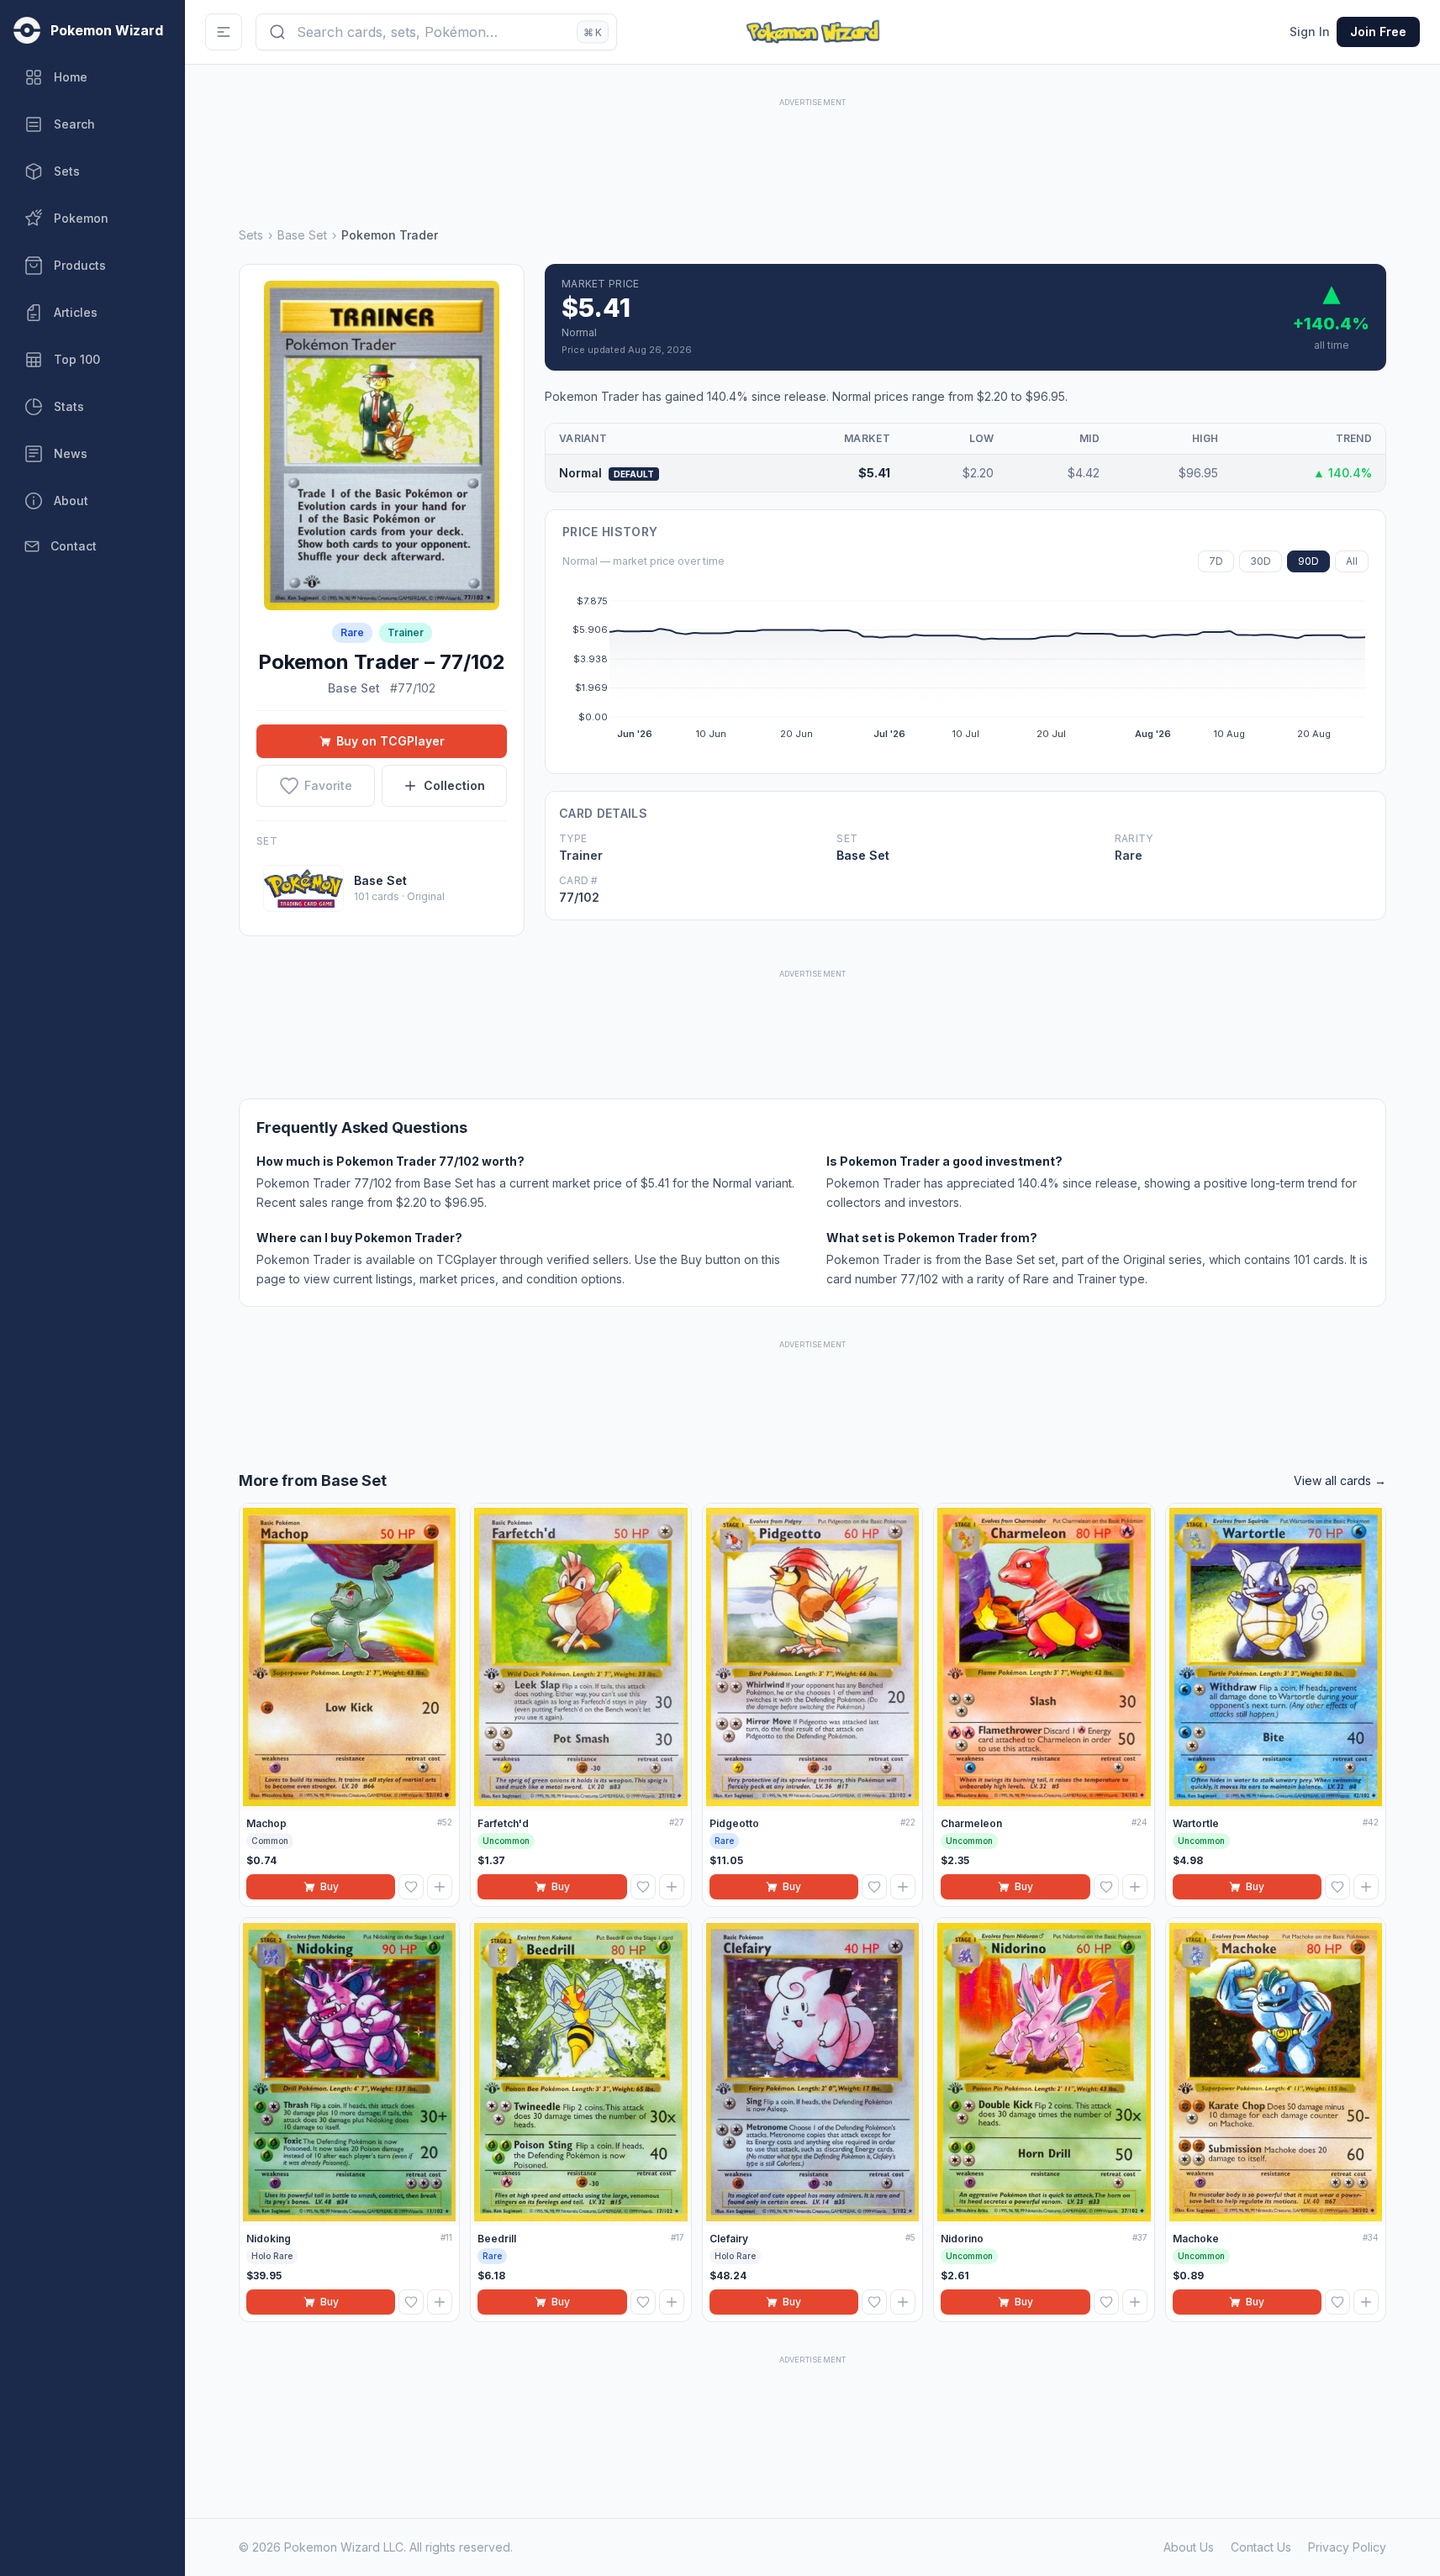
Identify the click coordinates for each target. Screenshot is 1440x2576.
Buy (330, 1886)
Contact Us (1261, 2547)
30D (1261, 561)
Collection (454, 785)
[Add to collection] (440, 1887)
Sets (251, 235)
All (1352, 561)
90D (1308, 561)
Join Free (1378, 32)
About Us (1189, 2547)
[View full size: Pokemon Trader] (382, 445)
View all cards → (1340, 1480)
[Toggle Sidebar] (224, 32)
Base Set (302, 235)
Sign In (1310, 32)
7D (1216, 561)
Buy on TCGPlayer (390, 741)
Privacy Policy (1347, 2547)
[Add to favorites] (411, 1887)
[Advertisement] (813, 149)
